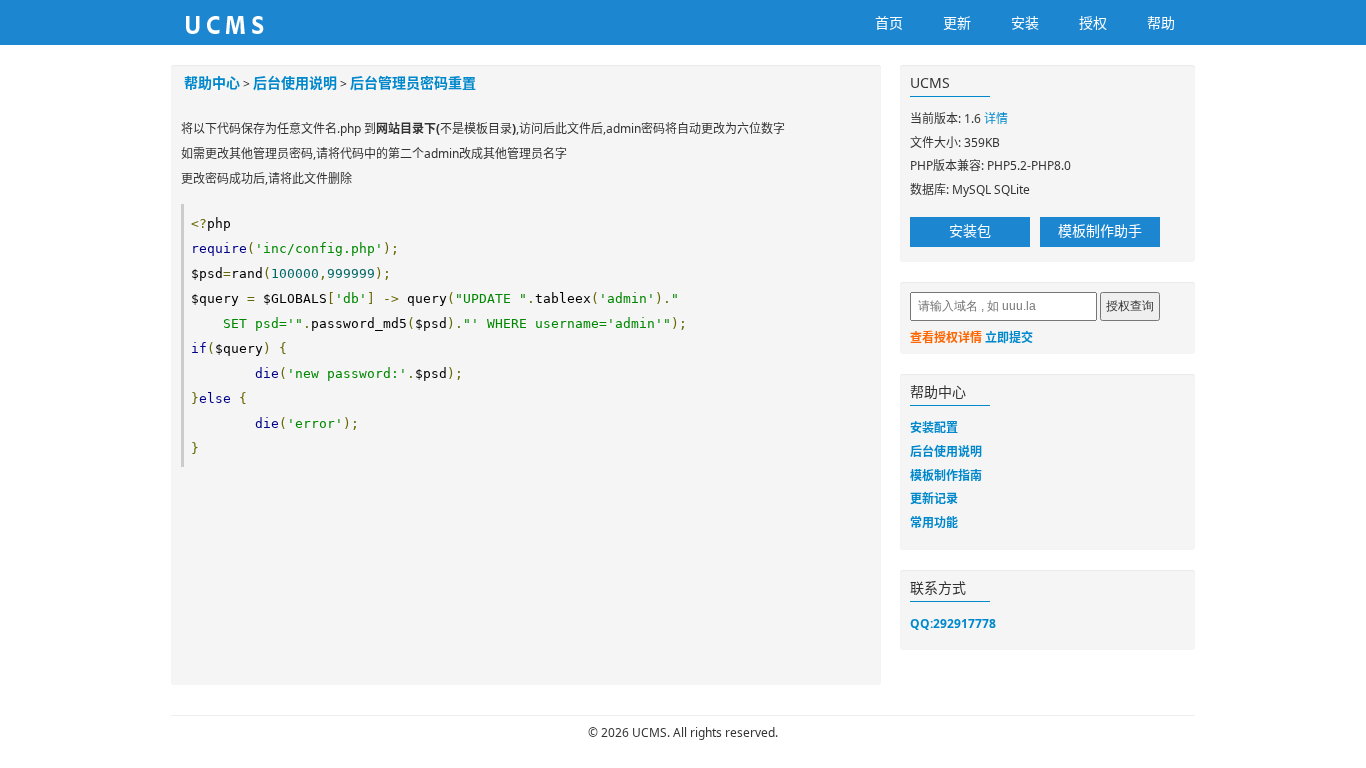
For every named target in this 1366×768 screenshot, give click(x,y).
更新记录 (934, 498)
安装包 (970, 230)
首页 (889, 22)
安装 (1025, 22)
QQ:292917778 (953, 623)
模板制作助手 (1100, 230)
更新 (957, 22)
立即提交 (1009, 337)
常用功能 (934, 522)
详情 (996, 118)
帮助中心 (212, 82)
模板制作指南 (946, 475)
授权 (1093, 22)
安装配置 (934, 427)
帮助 (1161, 22)
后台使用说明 (295, 82)
